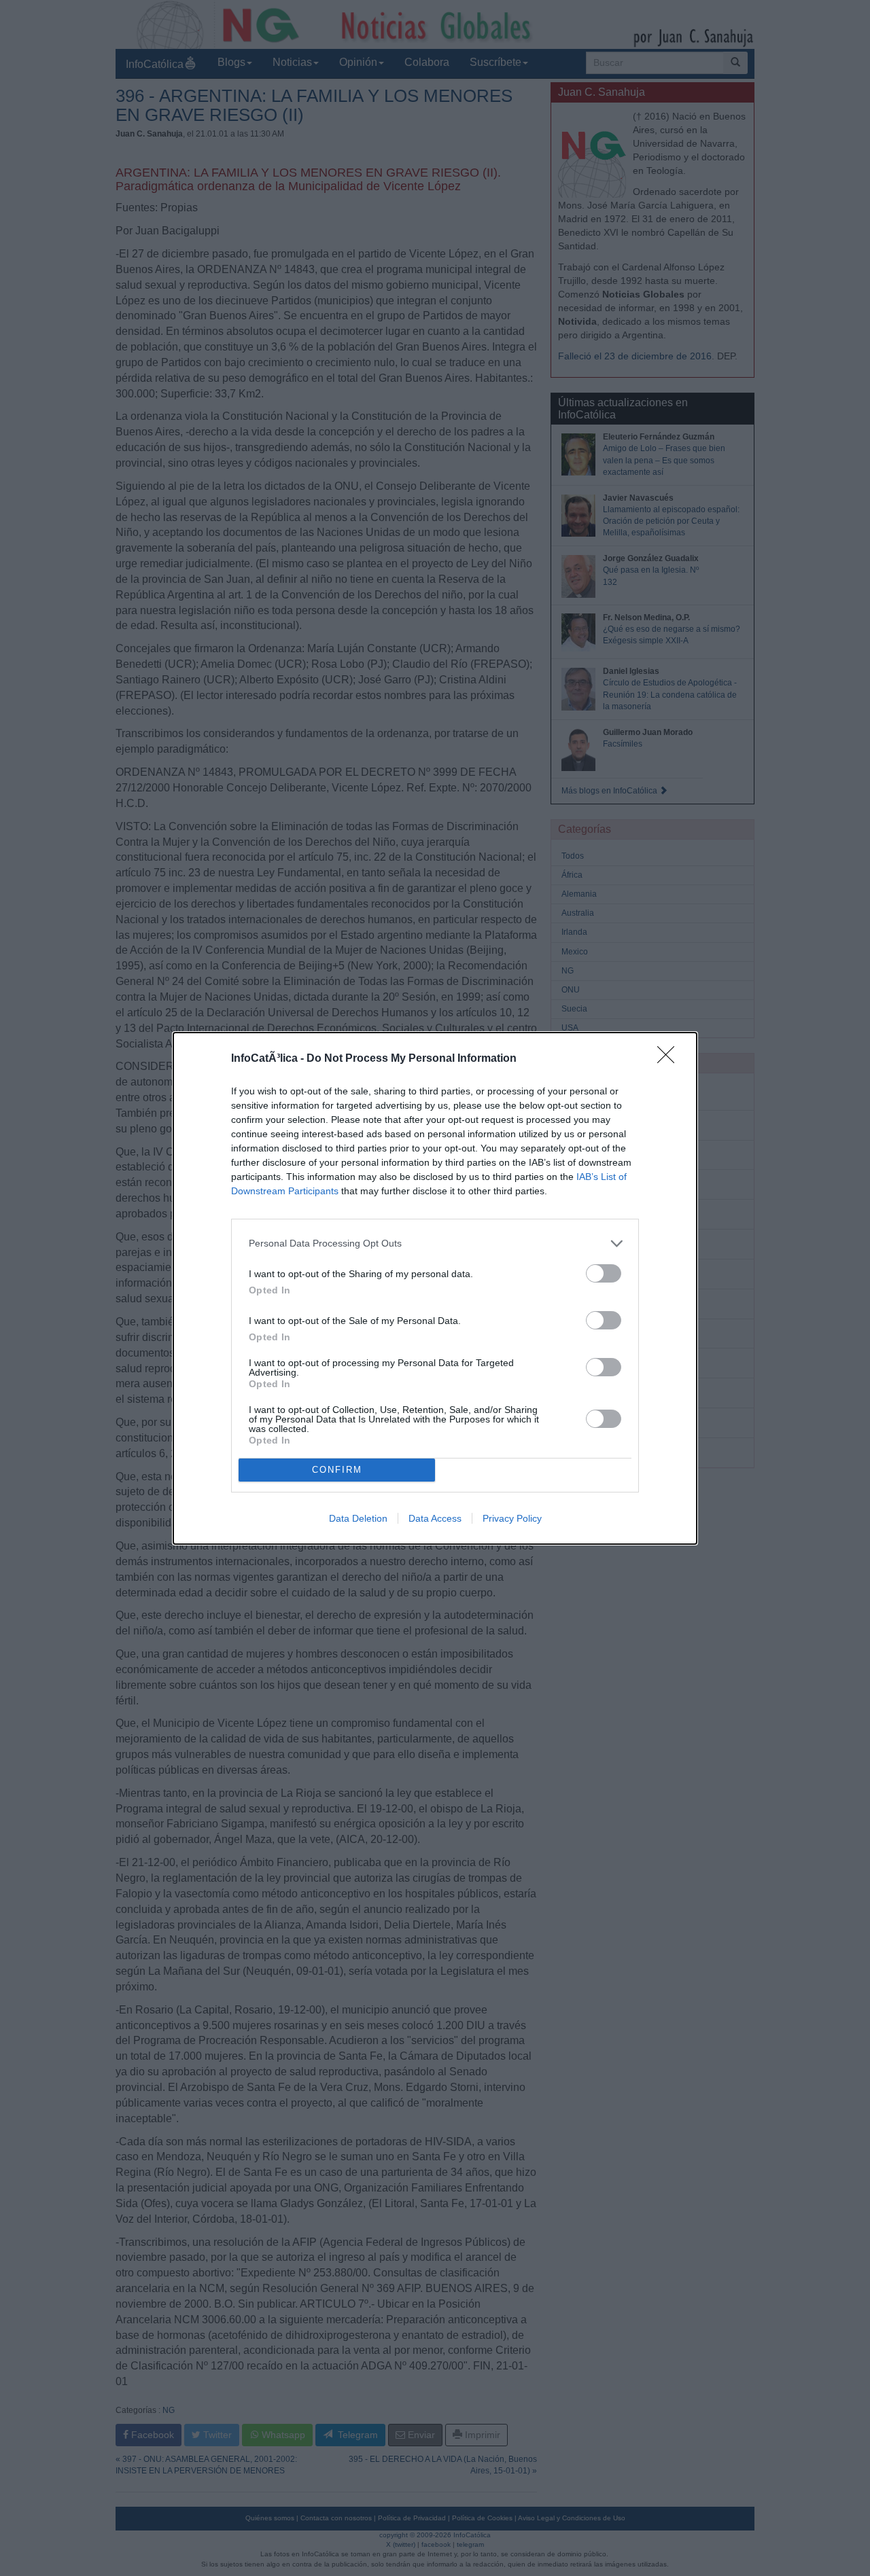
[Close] (670, 1059)
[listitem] (435, 1244)
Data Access (435, 1518)
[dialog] (435, 1288)
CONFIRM (337, 1470)
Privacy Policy (512, 1518)
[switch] (604, 1273)
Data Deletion (358, 1518)
